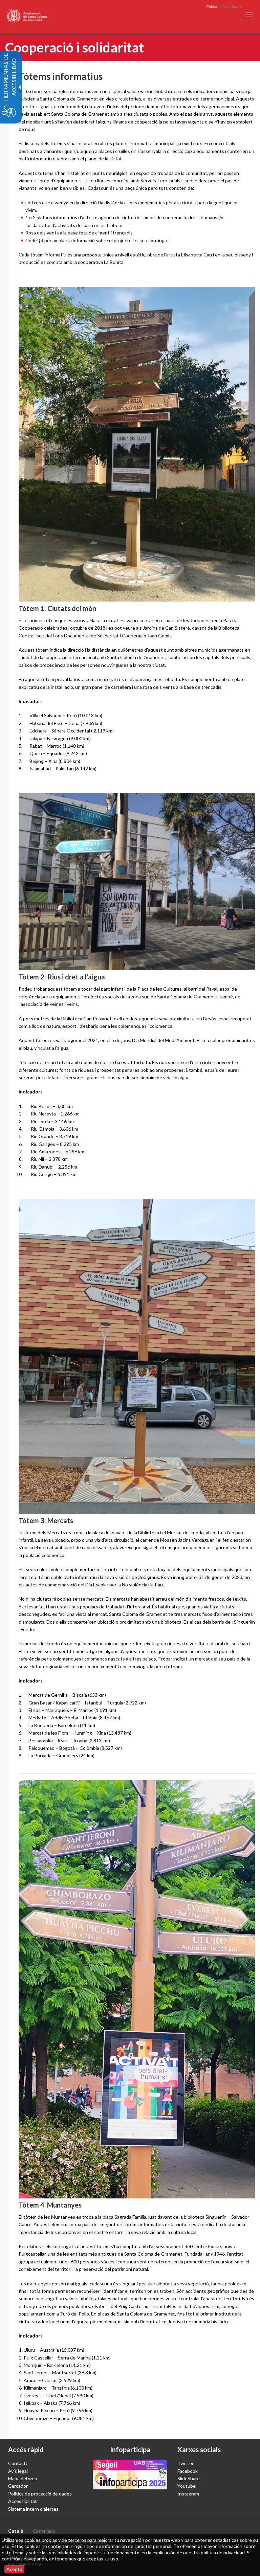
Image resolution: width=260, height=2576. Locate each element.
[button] (249, 15)
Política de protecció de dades (40, 2494)
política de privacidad (223, 2552)
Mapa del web (23, 2478)
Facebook (188, 2471)
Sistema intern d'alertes (33, 2509)
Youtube (187, 2486)
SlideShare (189, 2478)
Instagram (188, 2494)
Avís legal (18, 2471)
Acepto (14, 2569)
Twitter (186, 2463)
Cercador (18, 2486)
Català (212, 7)
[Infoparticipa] (130, 2475)
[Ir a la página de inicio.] (28, 17)
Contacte (18, 2463)
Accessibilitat (23, 2501)
